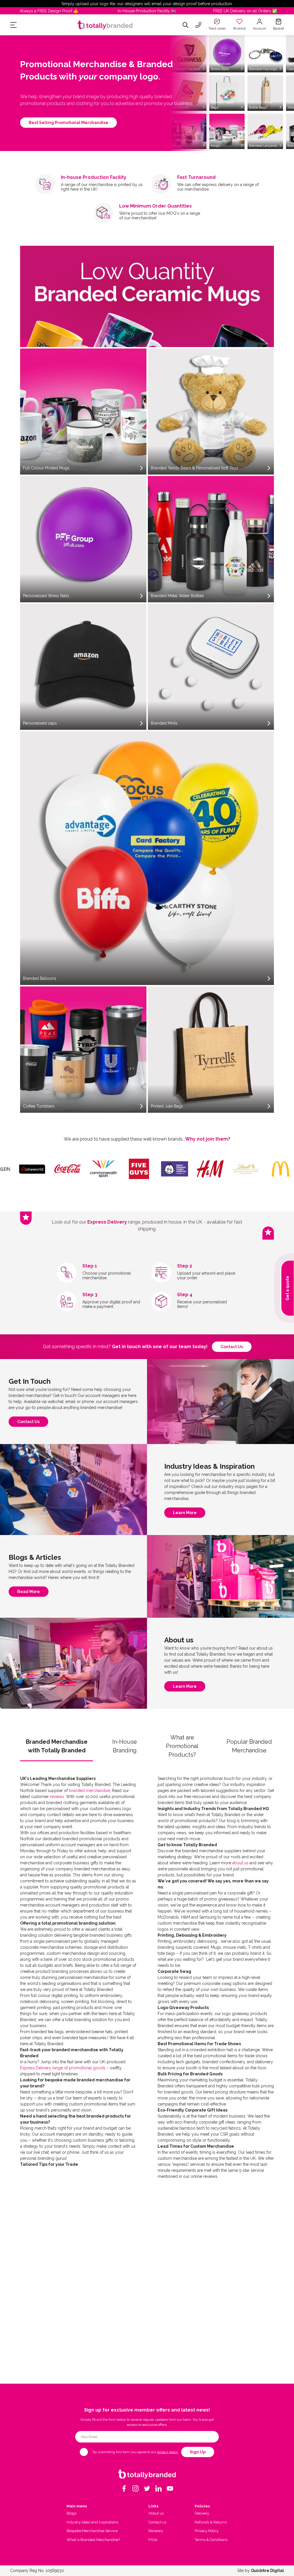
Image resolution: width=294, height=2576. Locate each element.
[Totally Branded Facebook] (124, 2488)
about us (240, 1863)
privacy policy (168, 2452)
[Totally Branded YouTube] (170, 2488)
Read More (29, 1593)
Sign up (198, 2452)
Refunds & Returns (211, 2522)
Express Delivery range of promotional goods (63, 2068)
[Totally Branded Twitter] (147, 2488)
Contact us (232, 1347)
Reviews (156, 2531)
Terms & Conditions (211, 2540)
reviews (57, 1797)
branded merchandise (89, 1791)
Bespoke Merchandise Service (92, 2531)
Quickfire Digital (267, 2571)
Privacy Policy (207, 2531)
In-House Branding (125, 1746)
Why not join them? (208, 1139)
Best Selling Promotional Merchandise (68, 123)
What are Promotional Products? (182, 1746)
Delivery (202, 2513)
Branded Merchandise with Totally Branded (57, 1746)
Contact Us (28, 1423)
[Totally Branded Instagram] (136, 2488)
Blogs (71, 2513)
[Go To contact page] (198, 25)
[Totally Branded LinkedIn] (158, 2488)
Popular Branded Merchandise (249, 1746)
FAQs (153, 2540)
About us (156, 2513)
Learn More (185, 1514)
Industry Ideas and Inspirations (92, 2522)
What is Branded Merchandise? (93, 2540)
